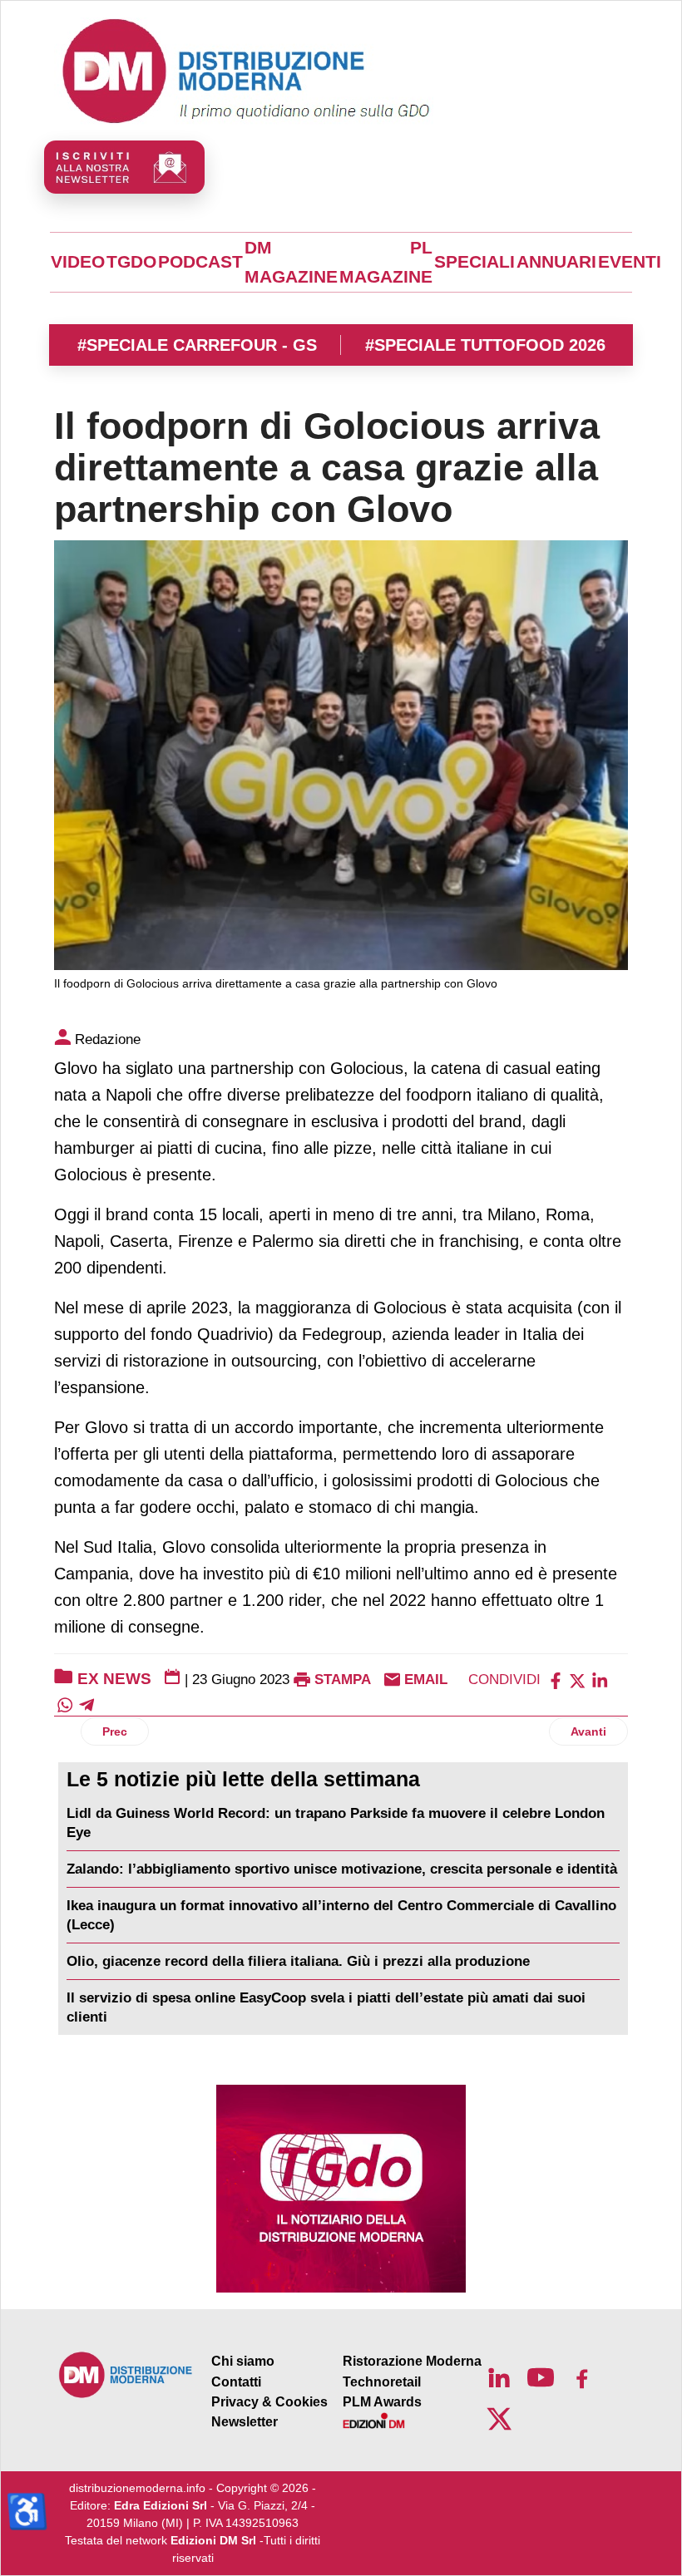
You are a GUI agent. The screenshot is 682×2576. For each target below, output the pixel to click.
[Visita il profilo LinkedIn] (499, 2377)
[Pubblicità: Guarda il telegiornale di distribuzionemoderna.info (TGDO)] (341, 2189)
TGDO (131, 262)
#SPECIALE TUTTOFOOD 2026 (485, 345)
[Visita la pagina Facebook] (582, 2377)
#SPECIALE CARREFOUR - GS (197, 345)
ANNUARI (556, 262)
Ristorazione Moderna (412, 2361)
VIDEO (78, 262)
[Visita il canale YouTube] (541, 2377)
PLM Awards (382, 2402)
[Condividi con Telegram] (86, 1704)
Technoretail (382, 2382)
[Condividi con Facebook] (556, 1680)
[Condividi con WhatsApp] (65, 1704)
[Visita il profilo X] (499, 2419)
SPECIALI (474, 262)
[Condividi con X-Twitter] (577, 1680)
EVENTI (630, 262)
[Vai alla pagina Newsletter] (124, 167)
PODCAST (200, 262)
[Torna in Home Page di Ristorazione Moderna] (126, 2374)
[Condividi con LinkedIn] (600, 1680)
